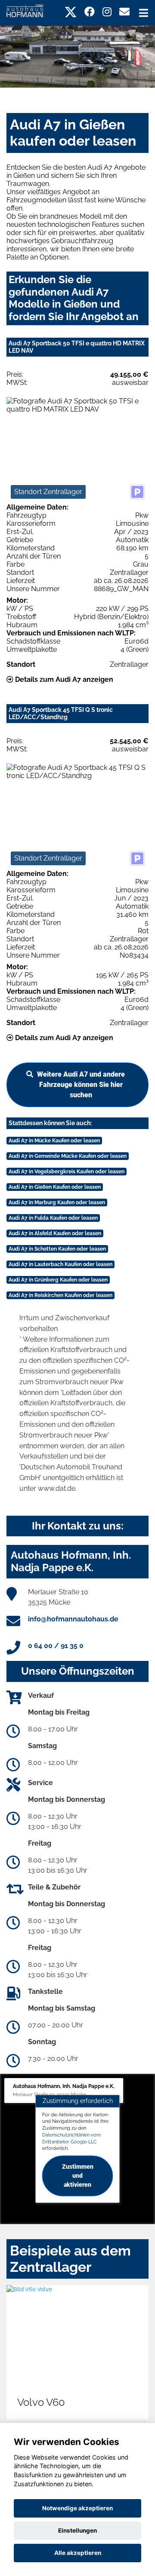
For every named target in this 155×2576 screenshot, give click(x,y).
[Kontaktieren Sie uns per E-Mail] (124, 12)
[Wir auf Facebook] (90, 12)
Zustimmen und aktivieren (78, 2176)
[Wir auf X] (71, 12)
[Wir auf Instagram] (107, 12)
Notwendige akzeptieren (77, 2508)
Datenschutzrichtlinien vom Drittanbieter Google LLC (71, 2138)
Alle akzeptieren (78, 2553)
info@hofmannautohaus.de (73, 1619)
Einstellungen (77, 2530)
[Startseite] (25, 10)
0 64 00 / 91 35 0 (56, 1646)
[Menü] (144, 13)
